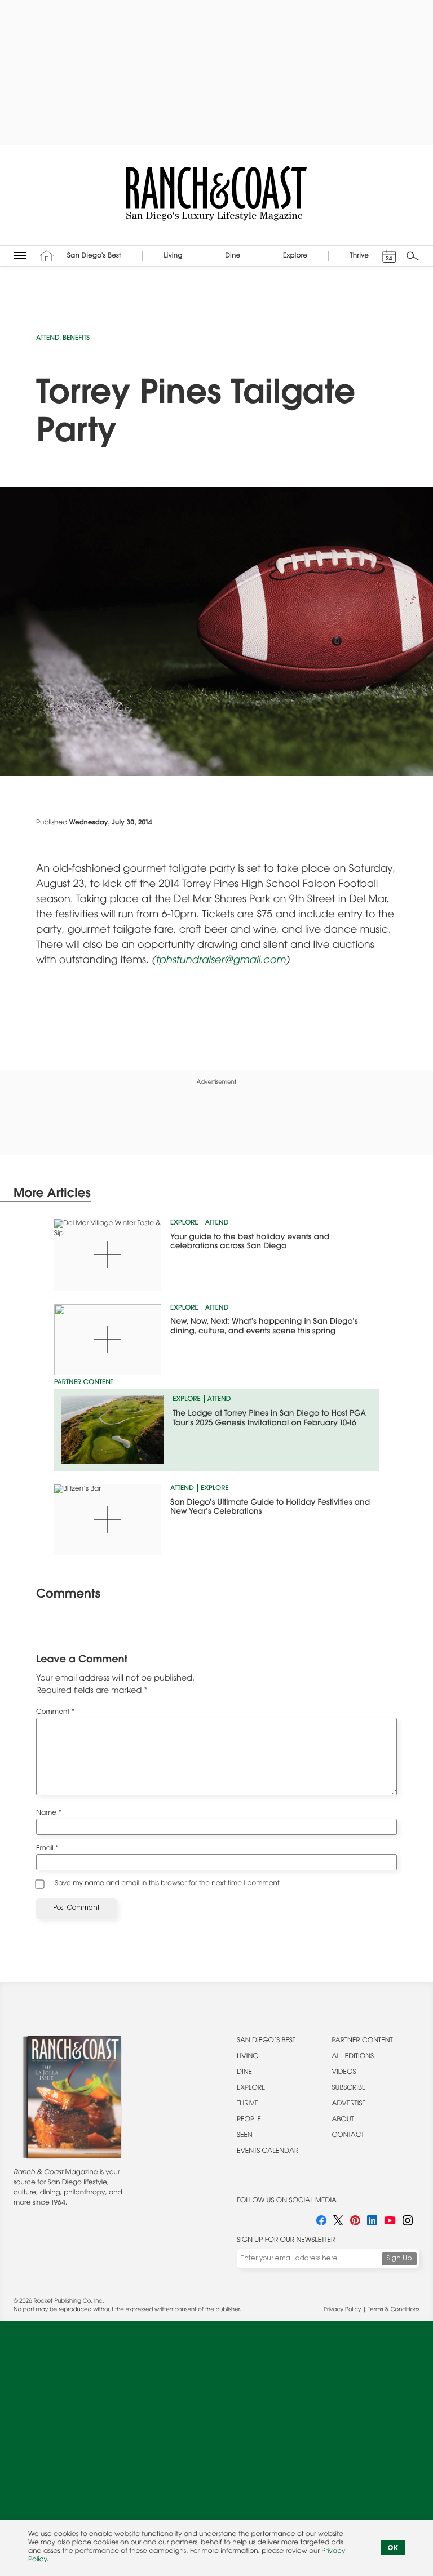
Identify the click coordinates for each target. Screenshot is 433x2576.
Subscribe (349, 2089)
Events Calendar (268, 2152)
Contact (348, 2136)
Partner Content (363, 2041)
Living (248, 2057)
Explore (184, 1223)
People (249, 2120)
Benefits (76, 339)
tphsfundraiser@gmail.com (221, 961)
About (343, 2120)
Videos (344, 2073)
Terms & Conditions (394, 2310)
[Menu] (20, 256)
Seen (245, 2136)
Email (47, 1849)
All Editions (353, 2057)
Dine (244, 2073)
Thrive (248, 2104)
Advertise (349, 2104)
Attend (48, 339)
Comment (55, 1713)
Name (49, 1814)
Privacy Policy (342, 2310)
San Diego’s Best (266, 2041)
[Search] (413, 256)
